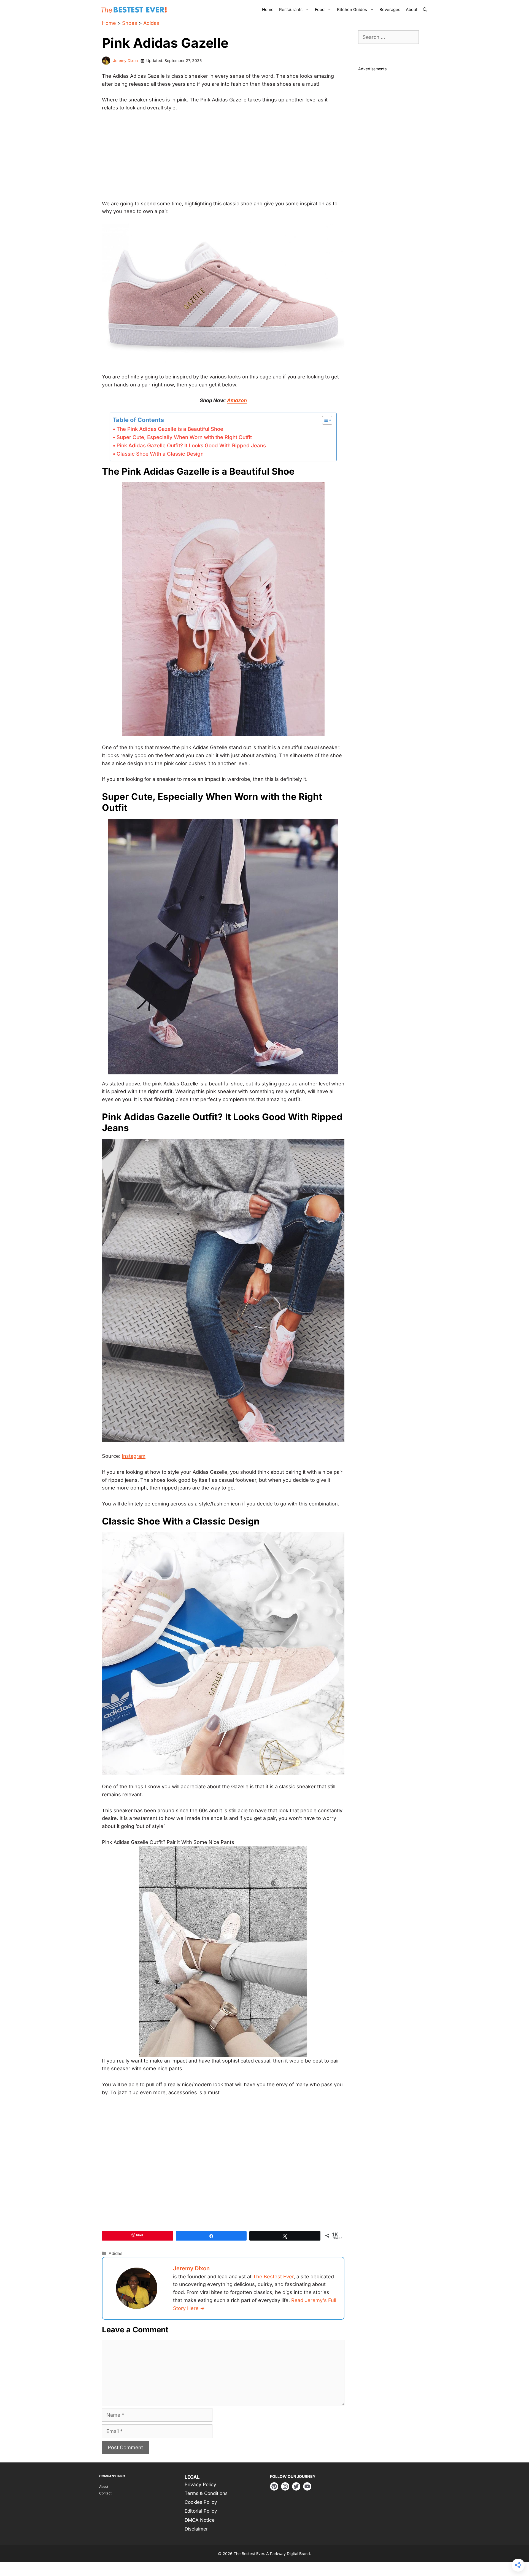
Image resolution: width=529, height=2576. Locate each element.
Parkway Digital (284, 2554)
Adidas (151, 23)
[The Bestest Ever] (135, 10)
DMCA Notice (200, 2520)
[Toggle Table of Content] (324, 420)
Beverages (390, 10)
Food (320, 10)
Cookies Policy (201, 2502)
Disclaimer (196, 2529)
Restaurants (291, 10)
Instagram (134, 1456)
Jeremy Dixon (125, 60)
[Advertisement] (223, 158)
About (412, 10)
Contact (105, 2493)
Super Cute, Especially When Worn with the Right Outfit (184, 437)
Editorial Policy (201, 2511)
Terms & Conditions (206, 2493)
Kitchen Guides (352, 10)
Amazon (237, 400)
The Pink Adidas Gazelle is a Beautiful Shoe (170, 429)
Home (268, 10)
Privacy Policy (200, 2484)
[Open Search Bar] (425, 10)
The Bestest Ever (273, 2277)
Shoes (130, 23)
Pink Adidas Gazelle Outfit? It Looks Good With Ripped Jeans (191, 446)
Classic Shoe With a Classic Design (160, 454)
